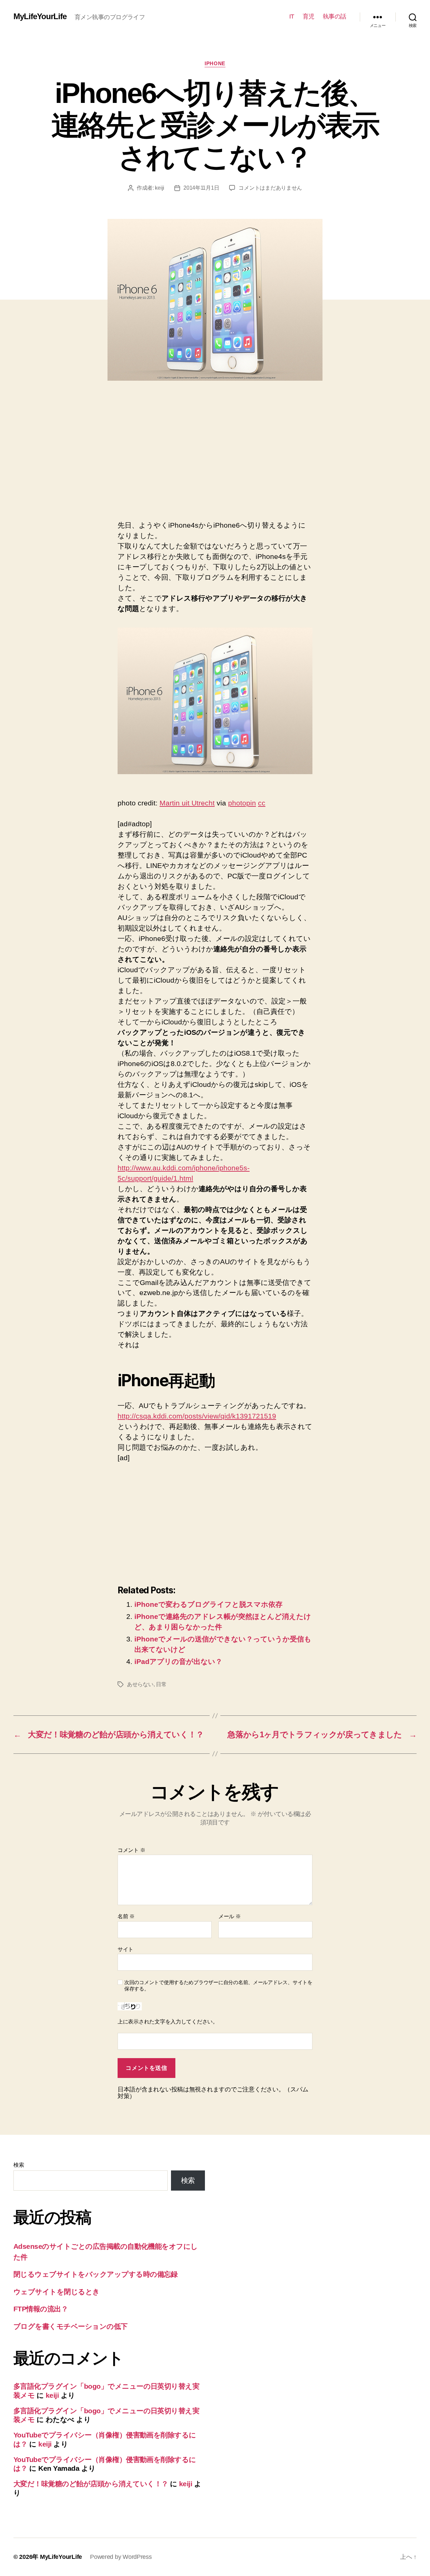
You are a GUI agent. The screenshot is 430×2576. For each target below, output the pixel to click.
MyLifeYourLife (40, 16)
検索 (19, 2165)
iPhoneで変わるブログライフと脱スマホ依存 (208, 1604)
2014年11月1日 (201, 188)
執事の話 (335, 16)
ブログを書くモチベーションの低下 (71, 2326)
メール (230, 1916)
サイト (125, 1949)
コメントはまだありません (270, 188)
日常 (161, 1684)
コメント (131, 1850)
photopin (242, 803)
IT (292, 16)
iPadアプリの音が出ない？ (178, 1661)
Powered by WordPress (121, 2557)
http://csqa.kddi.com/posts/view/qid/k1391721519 (197, 1416)
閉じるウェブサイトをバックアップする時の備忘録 (96, 2274)
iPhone (215, 63)
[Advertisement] (174, 458)
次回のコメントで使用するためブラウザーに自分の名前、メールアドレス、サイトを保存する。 (218, 1985)
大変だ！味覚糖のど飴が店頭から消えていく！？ (91, 2484)
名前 (126, 1916)
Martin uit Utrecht (187, 803)
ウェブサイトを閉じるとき (57, 2292)
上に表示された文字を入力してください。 (168, 2022)
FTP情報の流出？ (41, 2309)
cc (262, 803)
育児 (309, 16)
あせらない (140, 1684)
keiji (160, 188)
